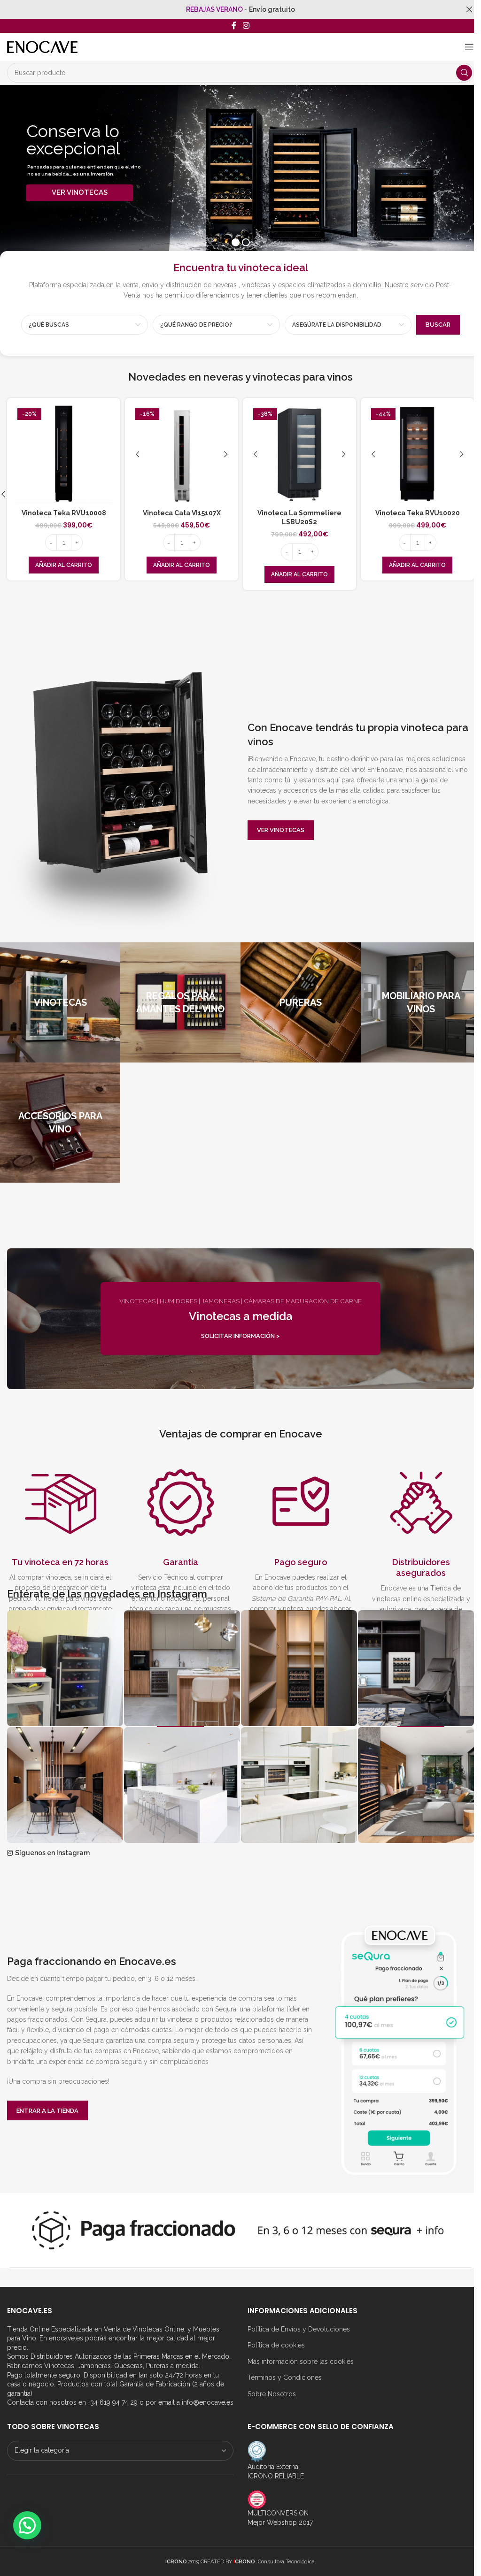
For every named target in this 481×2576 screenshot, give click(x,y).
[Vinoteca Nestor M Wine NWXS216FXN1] (417, 455)
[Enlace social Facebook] (234, 26)
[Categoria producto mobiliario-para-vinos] (421, 1002)
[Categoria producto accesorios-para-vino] (60, 1123)
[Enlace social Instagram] (246, 26)
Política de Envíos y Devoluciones (299, 2329)
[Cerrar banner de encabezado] (469, 9)
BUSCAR (438, 325)
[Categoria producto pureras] (301, 1002)
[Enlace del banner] (240, 1319)
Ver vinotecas (281, 830)
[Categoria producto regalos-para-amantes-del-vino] (180, 1002)
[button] (64, 565)
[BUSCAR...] (464, 73)
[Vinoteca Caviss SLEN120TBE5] (299, 455)
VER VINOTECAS (80, 192)
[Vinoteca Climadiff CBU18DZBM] (182, 455)
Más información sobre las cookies (301, 2362)
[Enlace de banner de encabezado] (240, 9)
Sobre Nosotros (272, 2394)
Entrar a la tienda (47, 2111)
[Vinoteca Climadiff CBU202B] (64, 455)
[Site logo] (42, 46)
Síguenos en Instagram (52, 1853)
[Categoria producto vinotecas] (60, 1002)
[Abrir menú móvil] (469, 47)
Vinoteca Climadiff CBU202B (64, 513)
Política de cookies (276, 2345)
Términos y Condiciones (285, 2377)
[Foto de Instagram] (65, 1668)
